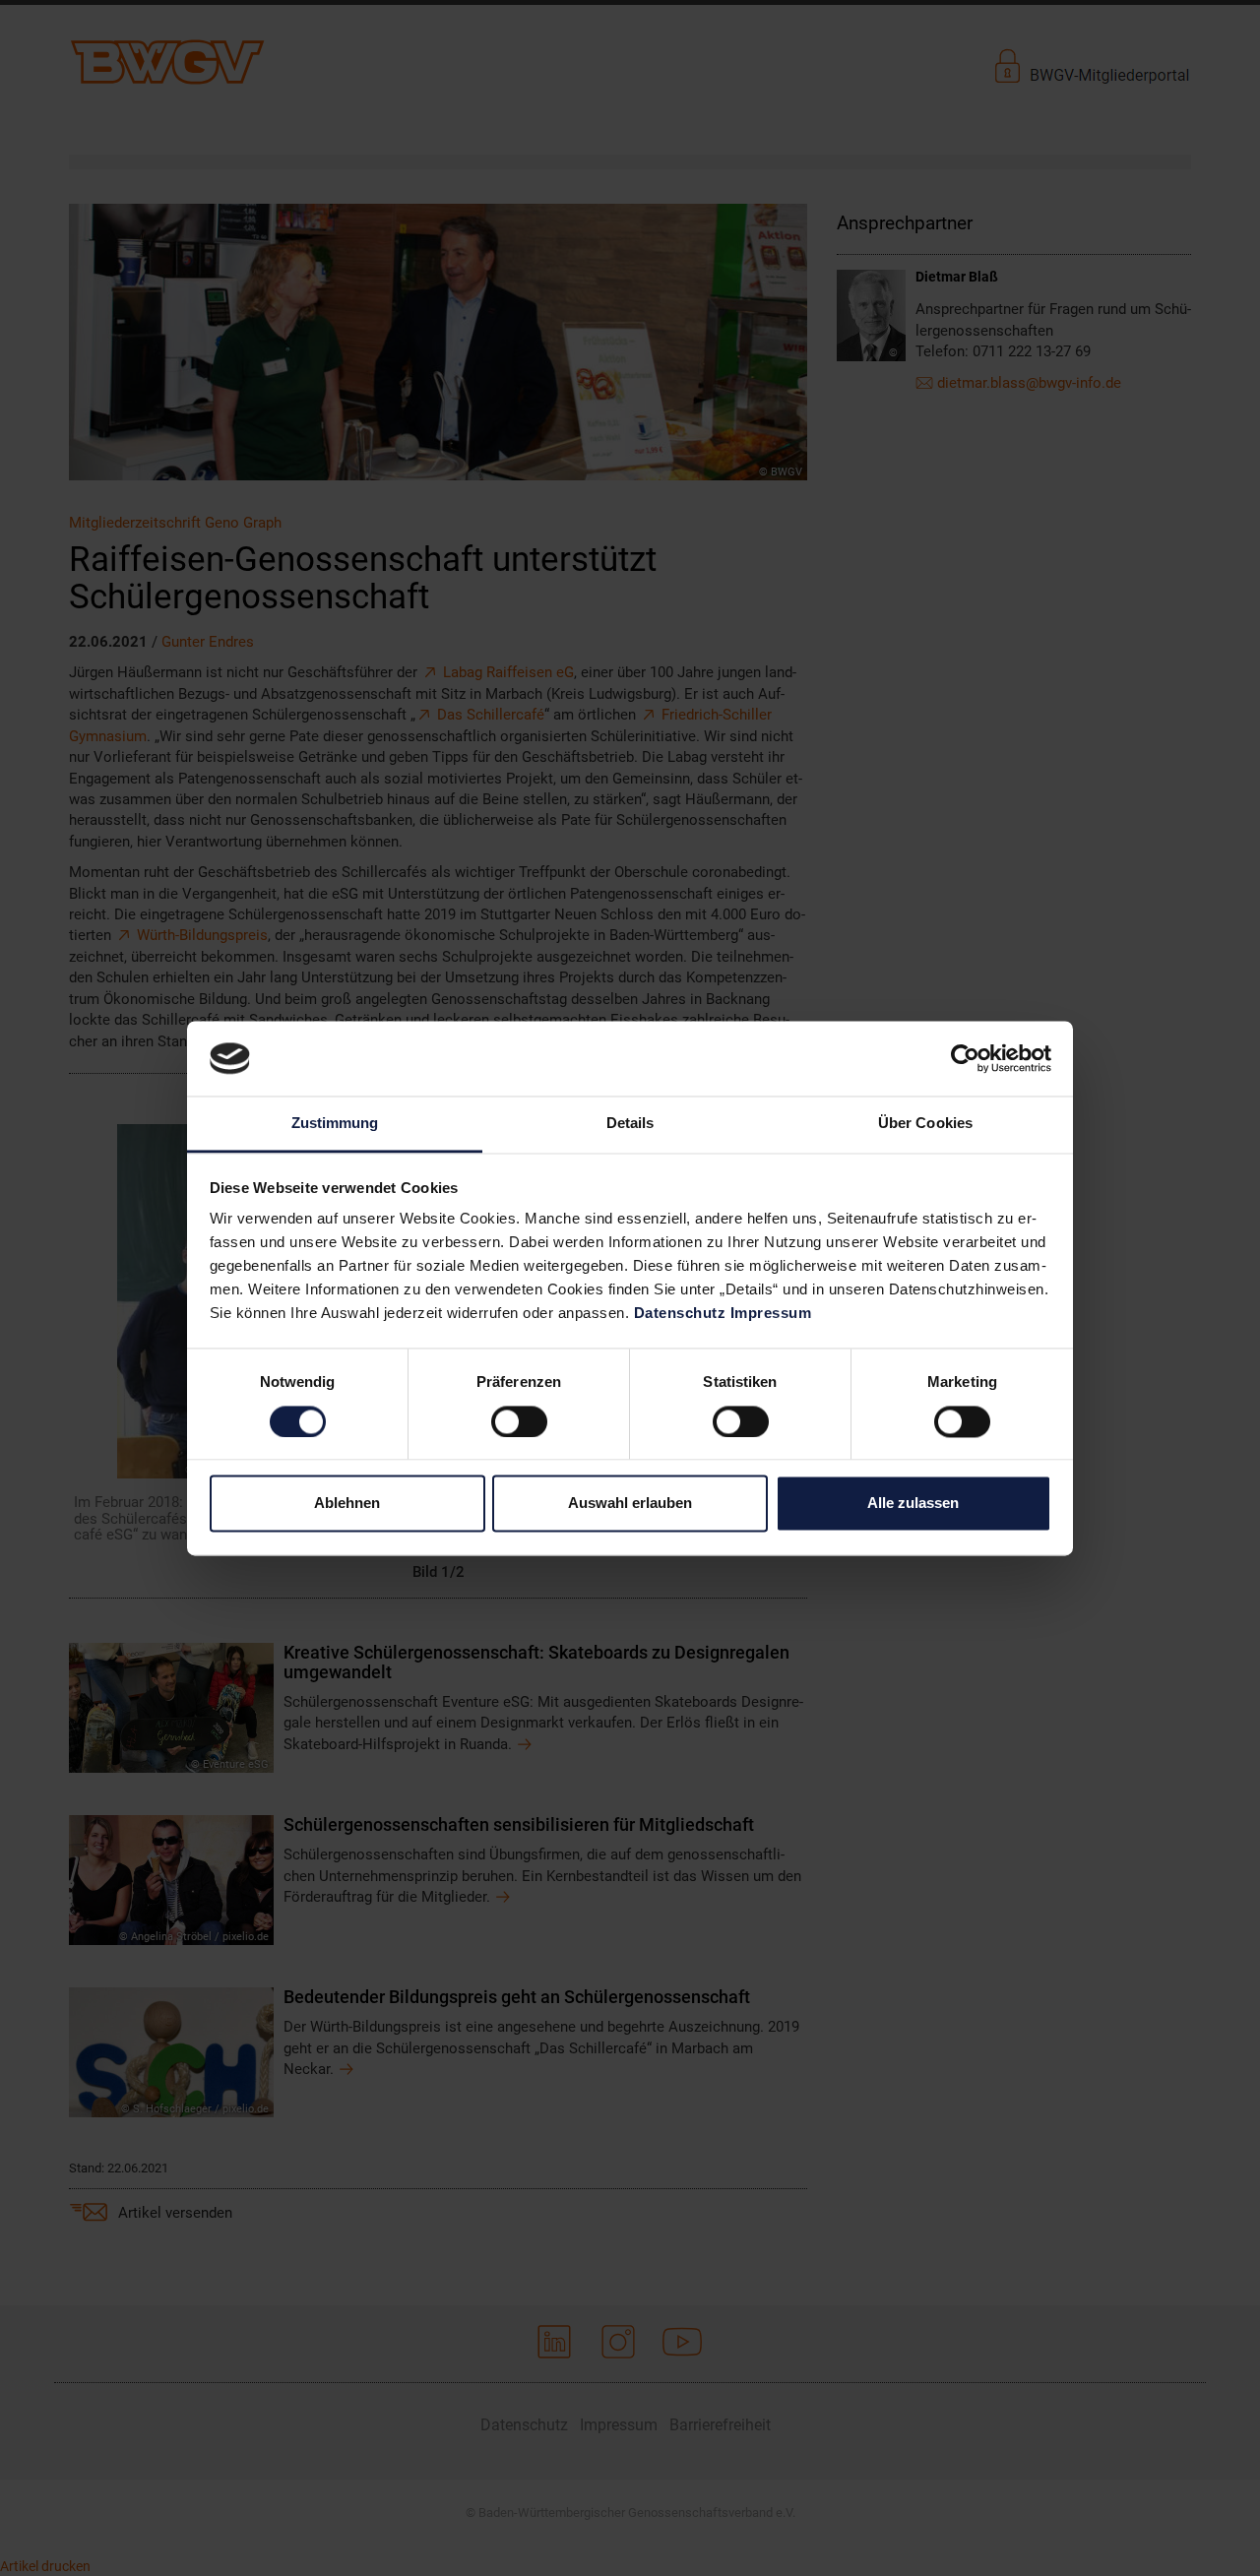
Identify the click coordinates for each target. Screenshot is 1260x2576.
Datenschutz (680, 1314)
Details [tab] (630, 1124)
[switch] (519, 1421)
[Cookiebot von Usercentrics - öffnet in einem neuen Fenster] (965, 1058)
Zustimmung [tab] (335, 1124)
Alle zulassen (913, 1504)
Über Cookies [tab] (925, 1124)
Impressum (771, 1314)
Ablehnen (347, 1504)
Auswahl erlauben (630, 1504)
